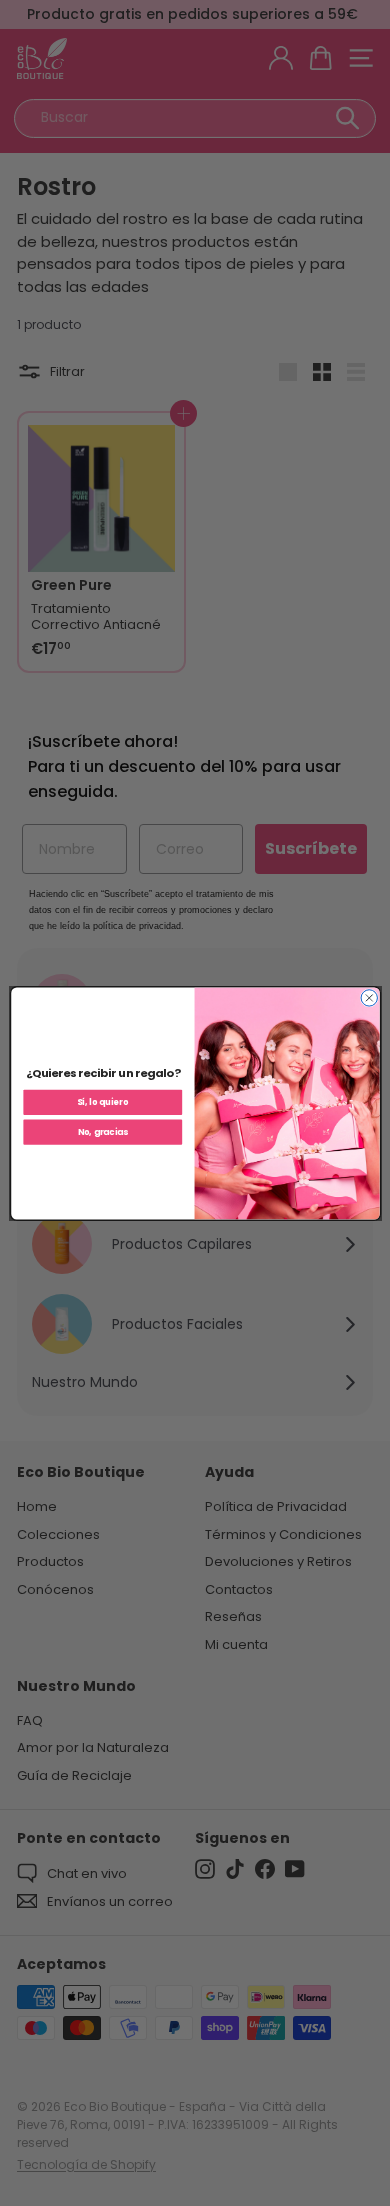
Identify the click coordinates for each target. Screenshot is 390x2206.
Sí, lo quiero (102, 1102)
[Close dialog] (369, 997)
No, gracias (102, 1132)
